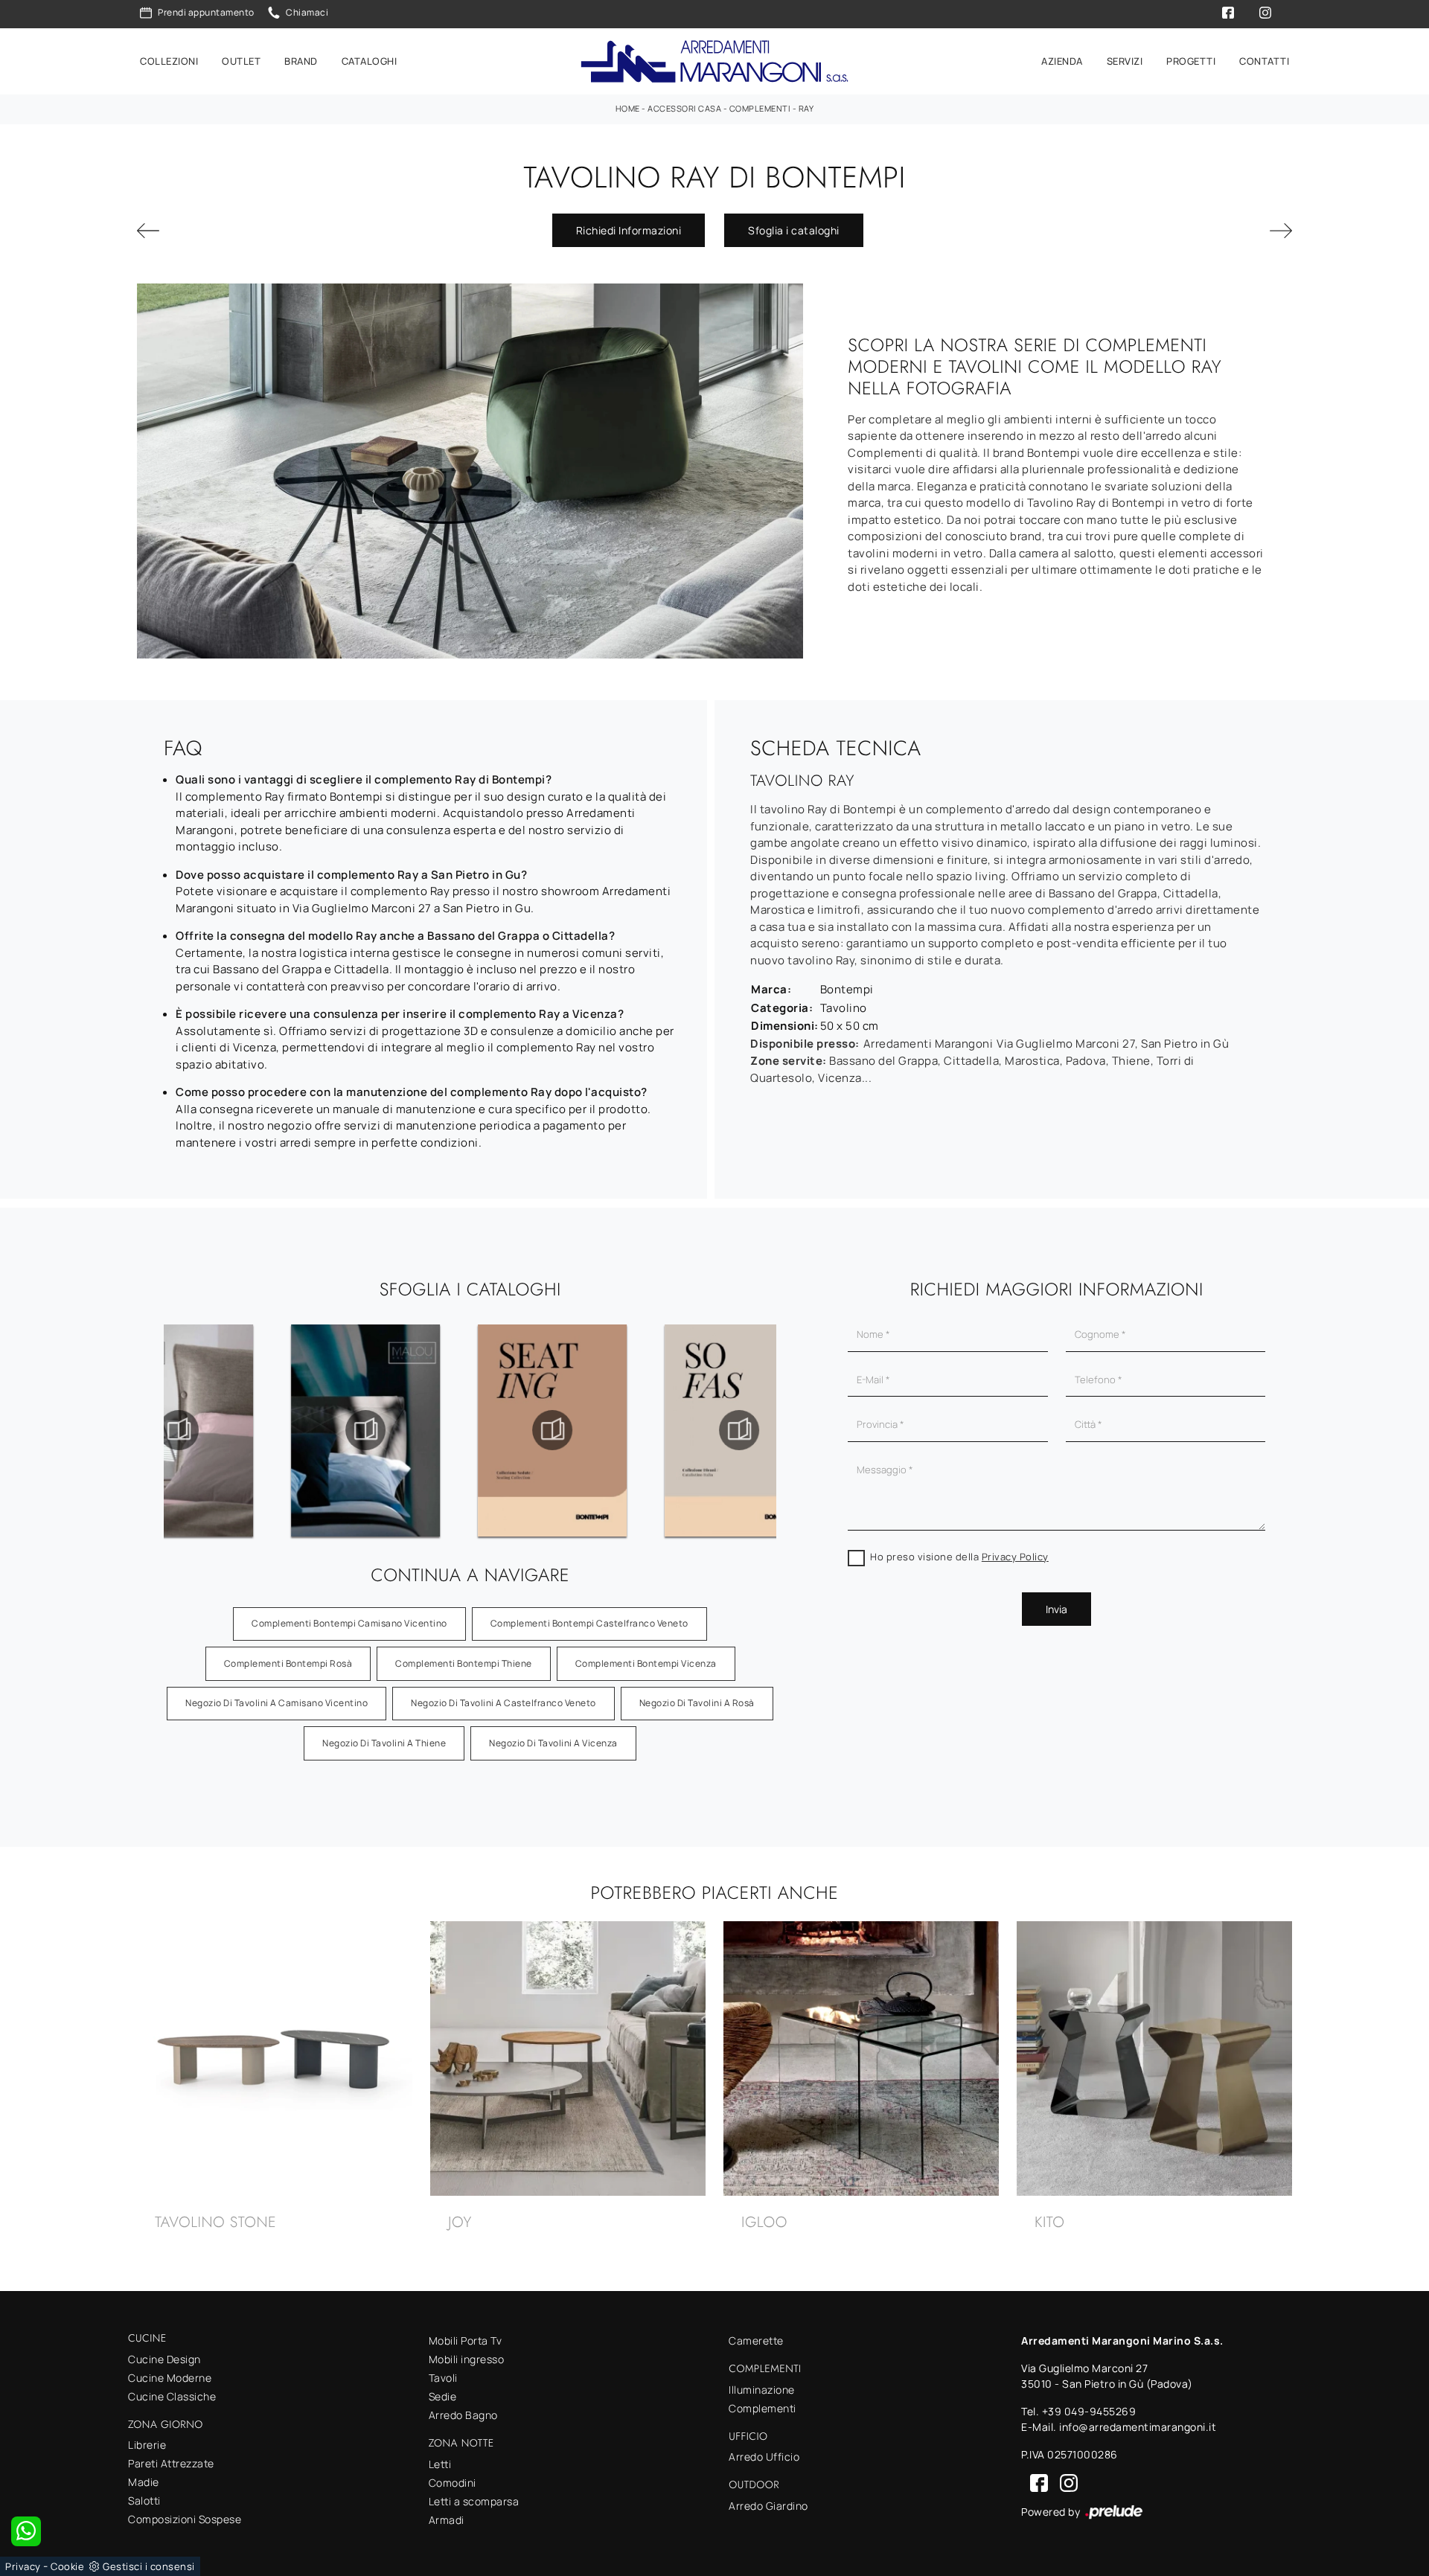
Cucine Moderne (170, 2378)
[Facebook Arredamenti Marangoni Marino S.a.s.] (1036, 2482)
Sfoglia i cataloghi (794, 230)
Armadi (447, 2520)
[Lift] (1203, 231)
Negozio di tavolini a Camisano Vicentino (276, 1703)
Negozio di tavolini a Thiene (384, 1743)
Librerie (147, 2445)
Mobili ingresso (467, 2359)
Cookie (67, 2566)
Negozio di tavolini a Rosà (697, 1703)
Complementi (760, 108)
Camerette (756, 2340)
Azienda (1062, 61)
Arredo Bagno (463, 2415)
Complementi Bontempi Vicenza (646, 1663)
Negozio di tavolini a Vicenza (553, 1743)
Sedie (443, 2396)
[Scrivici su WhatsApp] (26, 2531)
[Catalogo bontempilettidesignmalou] (179, 1430)
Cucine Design (164, 2359)
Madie (144, 2482)
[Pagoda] (226, 231)
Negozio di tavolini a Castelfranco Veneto (503, 1703)
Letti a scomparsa (474, 2501)
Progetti (1191, 61)
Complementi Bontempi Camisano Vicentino (349, 1623)
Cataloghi (370, 61)
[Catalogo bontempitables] (739, 1430)
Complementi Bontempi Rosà (288, 1663)
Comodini (453, 2483)
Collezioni (169, 61)
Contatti (1264, 61)
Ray (806, 108)
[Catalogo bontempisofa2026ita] (552, 1430)
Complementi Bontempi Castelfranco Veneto (589, 1623)
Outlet (241, 61)
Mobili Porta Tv (466, 2340)
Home (628, 108)
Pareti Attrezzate (171, 2463)
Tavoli (443, 2378)
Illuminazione (762, 2390)
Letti (440, 2464)
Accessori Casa (684, 108)
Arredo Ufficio (764, 2457)
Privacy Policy (1015, 1557)
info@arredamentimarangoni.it (1138, 2427)
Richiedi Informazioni (629, 230)
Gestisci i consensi (149, 2566)
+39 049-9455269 (1089, 2411)
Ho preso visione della (959, 1557)
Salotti (144, 2500)
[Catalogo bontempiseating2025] (365, 1430)
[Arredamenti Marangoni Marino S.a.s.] (714, 61)
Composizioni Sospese (185, 2519)
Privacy (23, 2566)
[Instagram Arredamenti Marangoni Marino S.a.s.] (1064, 2482)
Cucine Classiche (172, 2396)
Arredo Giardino (768, 2506)
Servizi (1125, 61)
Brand (301, 61)
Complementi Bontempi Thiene (464, 1663)
